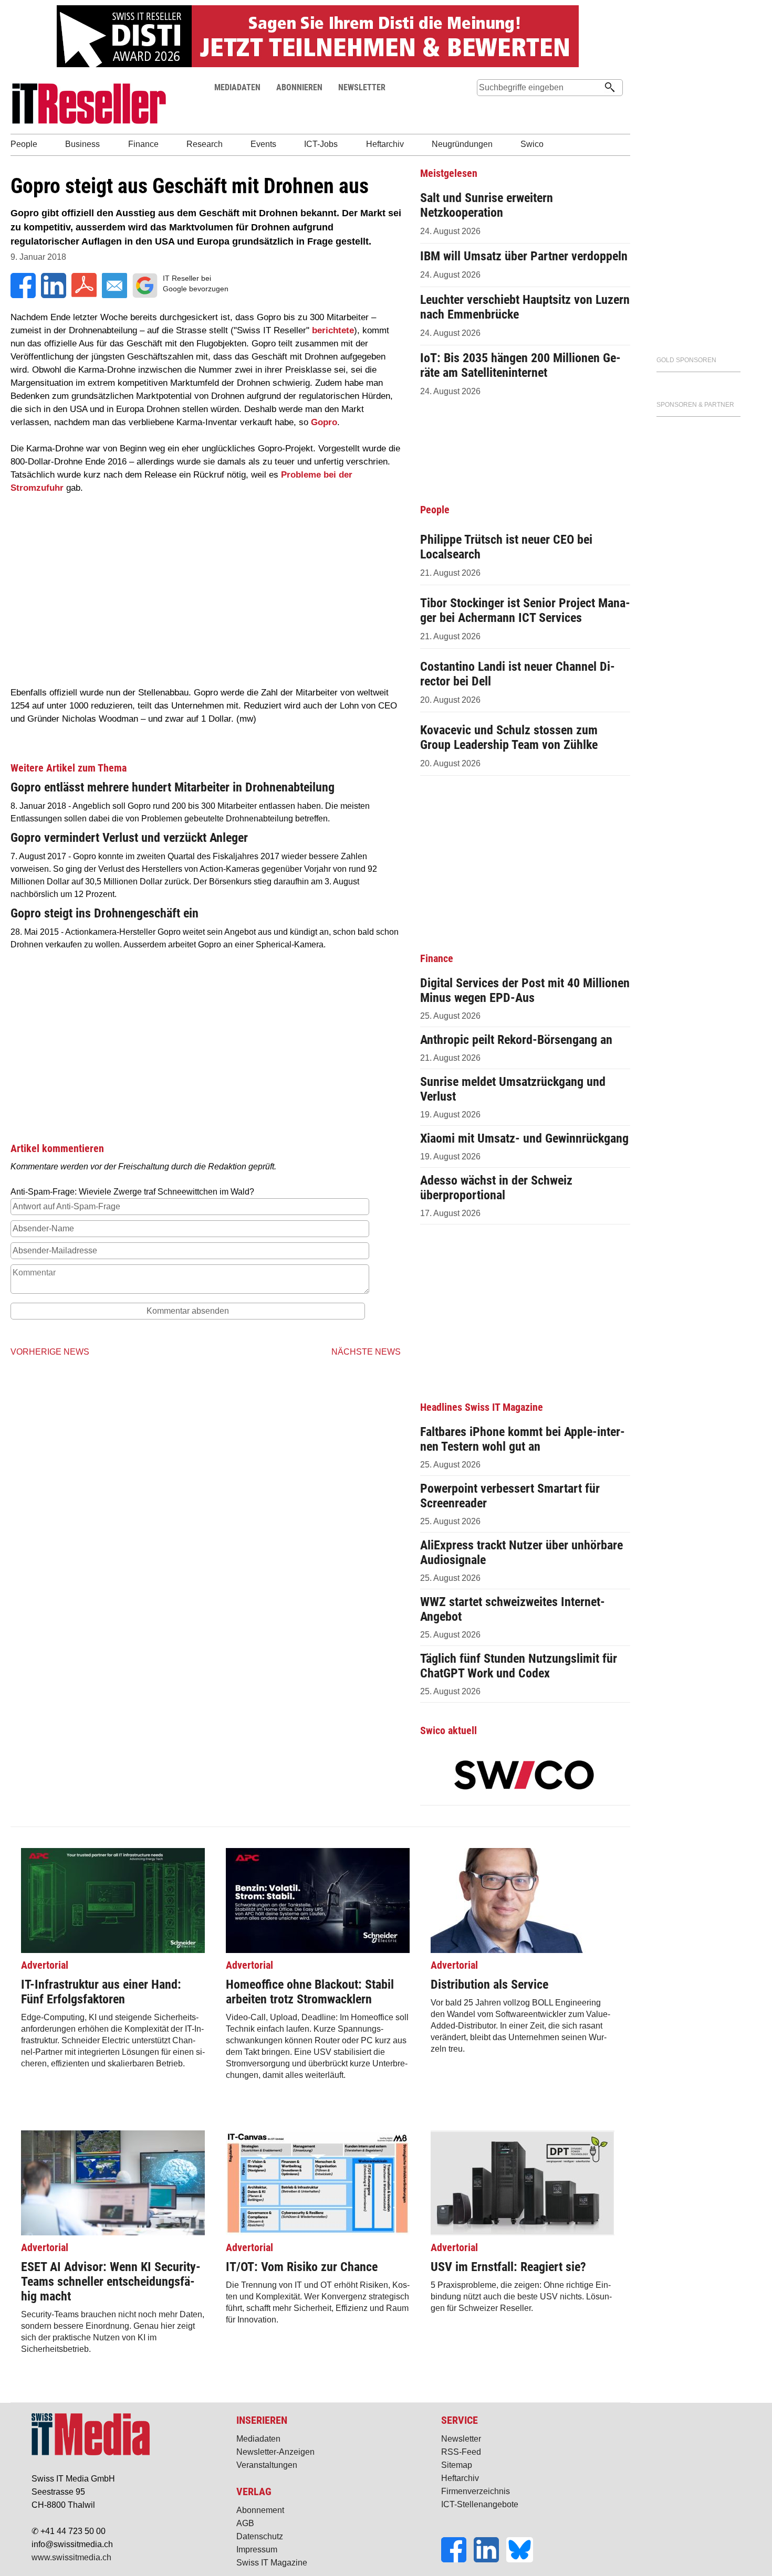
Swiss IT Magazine (272, 2563)
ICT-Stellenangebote (480, 2504)
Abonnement (260, 2510)
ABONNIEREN (299, 87)
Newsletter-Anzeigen (275, 2452)
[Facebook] (457, 2559)
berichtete (333, 330)
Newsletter (461, 2439)
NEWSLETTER (362, 87)
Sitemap (457, 2465)
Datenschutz (260, 2536)
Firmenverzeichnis (476, 2491)
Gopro (324, 422)
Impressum (257, 2549)
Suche (485, 107)
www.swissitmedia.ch (71, 2557)
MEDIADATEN (237, 87)
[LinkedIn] (490, 2559)
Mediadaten (258, 2439)
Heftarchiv (460, 2478)
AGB (245, 2523)
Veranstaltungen (267, 2465)
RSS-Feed (461, 2452)
